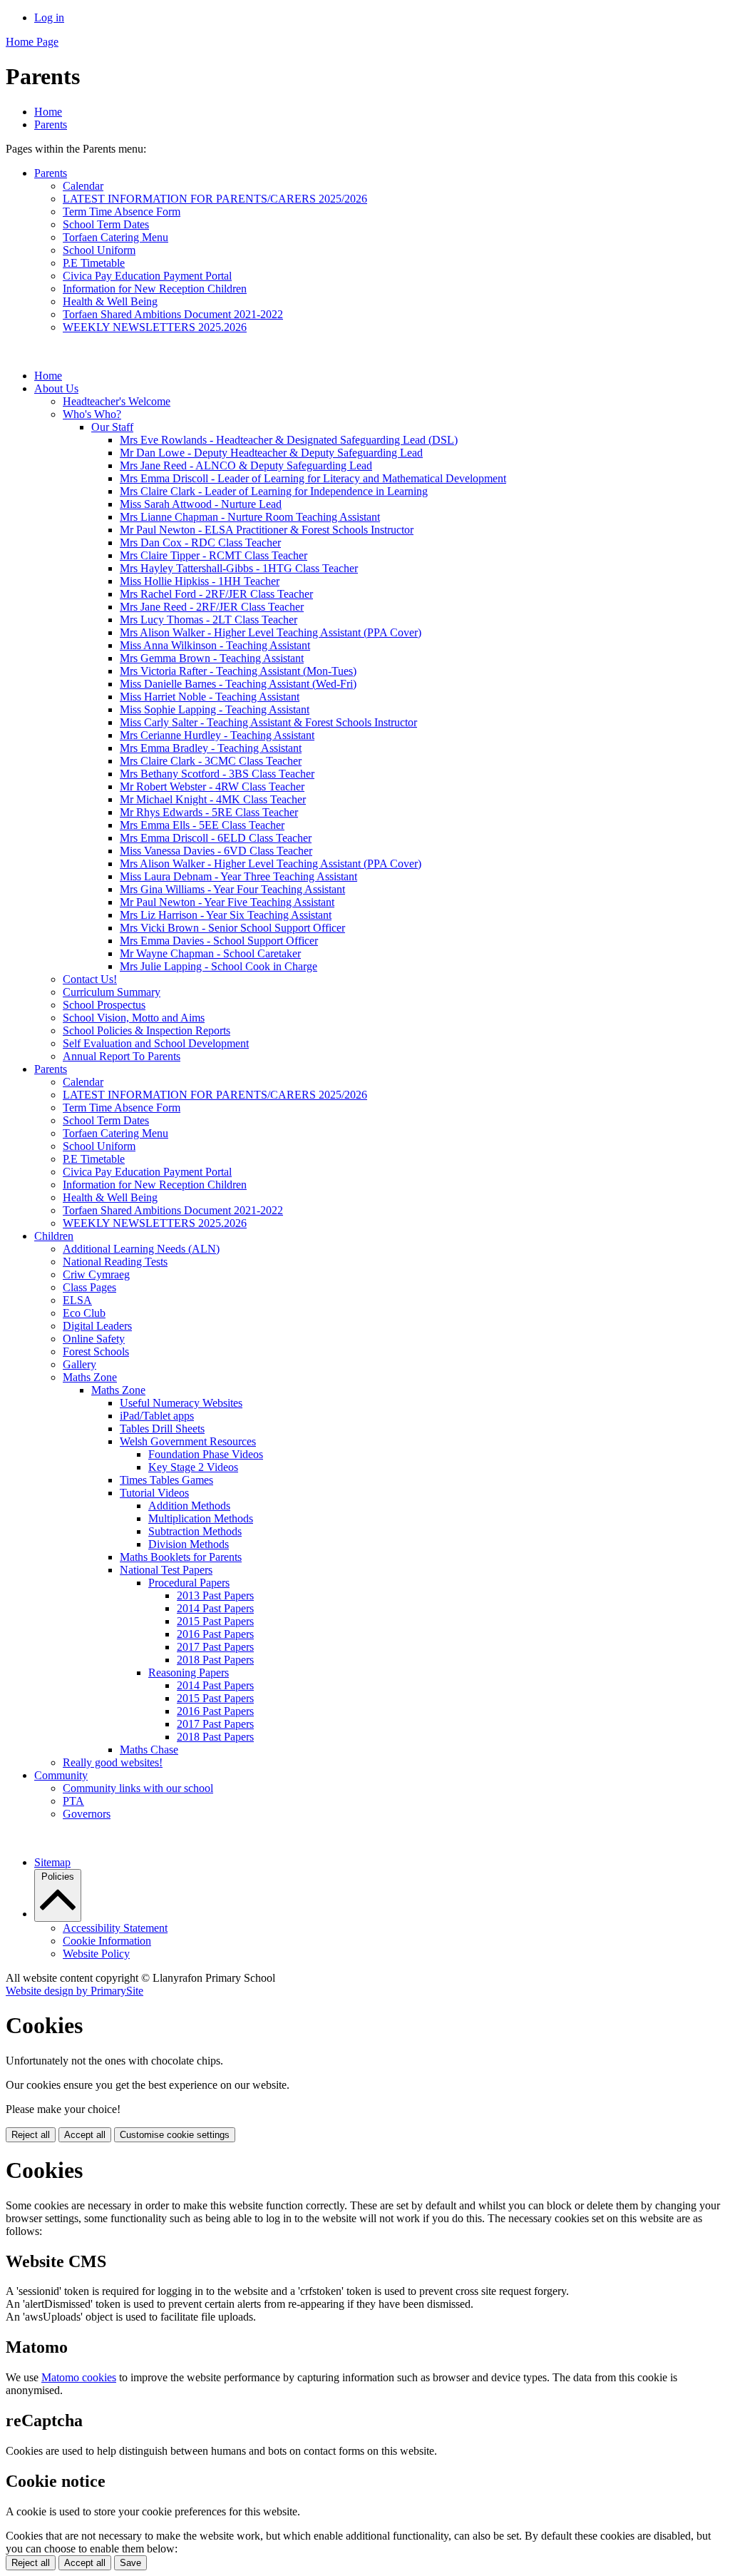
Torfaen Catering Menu (115, 237)
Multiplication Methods (201, 1518)
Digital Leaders (97, 1326)
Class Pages (89, 1287)
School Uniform (99, 250)
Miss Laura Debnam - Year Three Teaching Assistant (238, 876)
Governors (87, 1814)
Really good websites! (113, 1762)
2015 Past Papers (215, 1621)
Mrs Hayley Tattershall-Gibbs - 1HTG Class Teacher (239, 568)
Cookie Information (107, 1941)
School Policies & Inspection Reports (146, 1030)
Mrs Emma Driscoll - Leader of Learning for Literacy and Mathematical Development (313, 478)
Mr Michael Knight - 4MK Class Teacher (213, 799)
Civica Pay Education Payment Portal (147, 276)
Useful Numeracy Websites (181, 1403)
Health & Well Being (110, 301)
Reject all (31, 2135)
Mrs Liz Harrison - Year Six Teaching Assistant (226, 915)
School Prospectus (104, 1005)
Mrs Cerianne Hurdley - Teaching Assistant (217, 735)
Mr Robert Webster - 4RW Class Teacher (212, 786)
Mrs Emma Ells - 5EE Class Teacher (202, 825)
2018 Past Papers (215, 1660)
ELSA (77, 1300)
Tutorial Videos (154, 1493)
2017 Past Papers (215, 1647)
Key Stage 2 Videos (193, 1467)
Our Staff (112, 427)
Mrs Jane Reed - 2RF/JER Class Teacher (212, 607)
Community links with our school (138, 1788)
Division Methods (189, 1544)
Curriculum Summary (112, 992)
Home (48, 112)
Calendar (83, 186)
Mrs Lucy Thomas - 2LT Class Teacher (209, 620)
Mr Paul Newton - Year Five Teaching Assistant (227, 902)
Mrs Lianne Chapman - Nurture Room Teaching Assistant (250, 517)
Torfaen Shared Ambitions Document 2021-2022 (173, 314)
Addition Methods (189, 1506)
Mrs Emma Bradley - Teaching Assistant (211, 748)
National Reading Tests (115, 1262)
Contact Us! (90, 979)
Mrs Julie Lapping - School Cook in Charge (219, 966)
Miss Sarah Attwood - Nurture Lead (201, 504)
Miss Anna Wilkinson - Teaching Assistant (215, 645)
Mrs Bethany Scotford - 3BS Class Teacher (217, 774)
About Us (56, 388)
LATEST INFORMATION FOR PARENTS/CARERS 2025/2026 (215, 199)
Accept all (85, 2135)
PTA (73, 1801)
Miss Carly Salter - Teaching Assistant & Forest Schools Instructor (268, 722)
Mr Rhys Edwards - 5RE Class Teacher (209, 812)
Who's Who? (92, 414)
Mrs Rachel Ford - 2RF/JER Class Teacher (216, 594)
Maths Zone (90, 1377)
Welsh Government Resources (188, 1441)
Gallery (79, 1364)
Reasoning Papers (189, 1673)
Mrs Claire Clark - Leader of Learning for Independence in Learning (274, 491)
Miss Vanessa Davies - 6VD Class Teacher (216, 851)
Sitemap (52, 1862)
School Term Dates (106, 224)
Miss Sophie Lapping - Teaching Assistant (215, 709)
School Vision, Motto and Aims (134, 1018)
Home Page (32, 42)
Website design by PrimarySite (74, 1991)
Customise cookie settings (175, 2135)
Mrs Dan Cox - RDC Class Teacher (200, 543)
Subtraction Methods (195, 1531)
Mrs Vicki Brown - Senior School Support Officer (232, 928)
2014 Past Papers (215, 1608)
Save (130, 2563)
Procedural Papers (189, 1583)
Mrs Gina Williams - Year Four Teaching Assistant (232, 889)
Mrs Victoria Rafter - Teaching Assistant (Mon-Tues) (238, 671)
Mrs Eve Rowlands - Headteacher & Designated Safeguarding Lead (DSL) (289, 440)
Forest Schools (96, 1351)
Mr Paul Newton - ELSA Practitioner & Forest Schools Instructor (267, 530)
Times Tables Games (166, 1480)
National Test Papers (166, 1570)
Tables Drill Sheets (162, 1429)
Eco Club (84, 1313)
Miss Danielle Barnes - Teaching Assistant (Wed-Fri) (238, 684)
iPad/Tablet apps (157, 1416)
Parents (51, 124)
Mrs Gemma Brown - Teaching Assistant (212, 658)
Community (61, 1775)
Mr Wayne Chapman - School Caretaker (210, 953)
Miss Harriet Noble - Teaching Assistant (210, 697)
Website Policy (96, 1954)
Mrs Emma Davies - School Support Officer (219, 941)
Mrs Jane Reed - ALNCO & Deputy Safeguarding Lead (246, 465)
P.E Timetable (94, 263)
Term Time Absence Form (122, 212)
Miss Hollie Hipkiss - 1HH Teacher (200, 581)
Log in (49, 17)
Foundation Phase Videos (206, 1454)
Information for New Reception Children (155, 289)
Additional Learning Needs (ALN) (141, 1249)
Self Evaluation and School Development (156, 1043)
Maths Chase (149, 1750)
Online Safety (94, 1339)
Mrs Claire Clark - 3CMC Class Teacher (211, 761)
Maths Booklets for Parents (181, 1557)
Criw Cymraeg (96, 1274)
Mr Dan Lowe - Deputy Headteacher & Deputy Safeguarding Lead (271, 453)
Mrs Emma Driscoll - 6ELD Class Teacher (216, 838)
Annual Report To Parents (122, 1056)
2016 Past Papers (215, 1634)
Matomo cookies (79, 2377)
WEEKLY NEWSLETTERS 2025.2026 (155, 327)
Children (54, 1236)
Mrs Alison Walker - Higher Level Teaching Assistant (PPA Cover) (271, 632)
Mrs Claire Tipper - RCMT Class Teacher (214, 555)
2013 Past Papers (215, 1595)
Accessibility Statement (115, 1928)
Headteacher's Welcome (117, 401)
